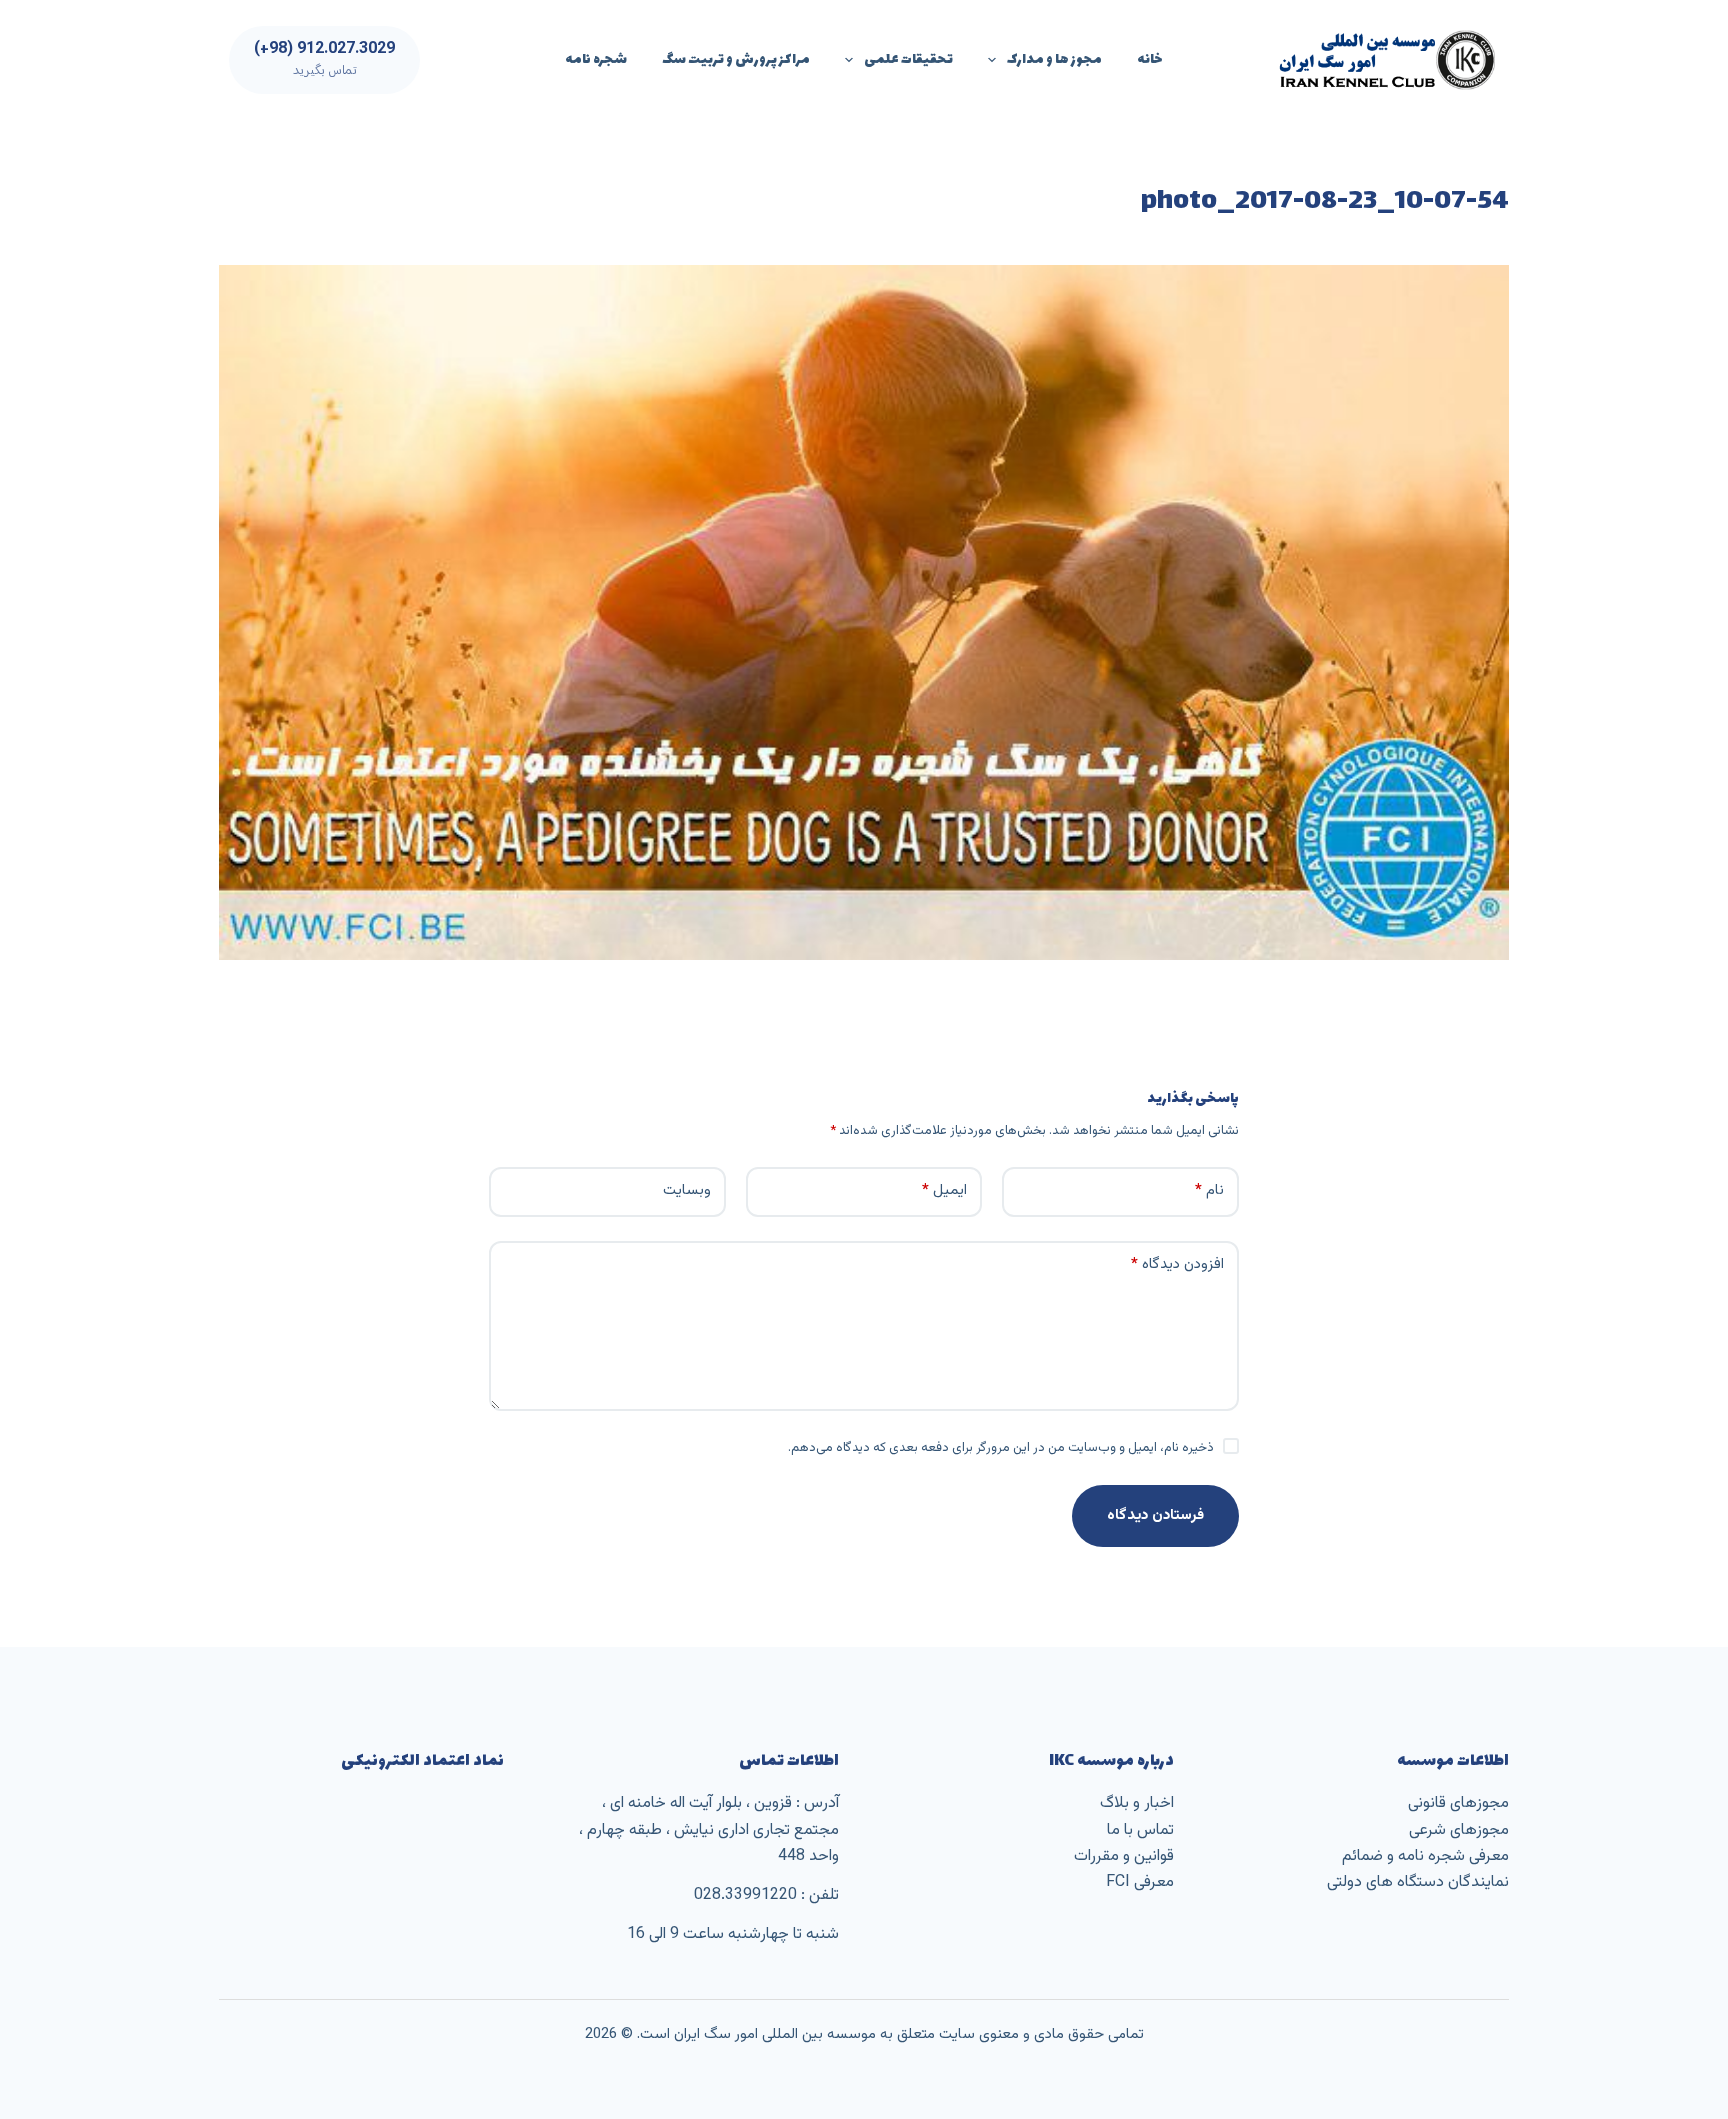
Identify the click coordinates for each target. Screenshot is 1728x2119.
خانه (1150, 59)
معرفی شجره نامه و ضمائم (1425, 1856)
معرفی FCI (1140, 1882)
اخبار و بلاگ (1137, 1803)
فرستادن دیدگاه (1155, 1515)
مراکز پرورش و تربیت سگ (736, 59)
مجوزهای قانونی (1458, 1803)
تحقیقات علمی (908, 59)
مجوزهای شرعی (1459, 1830)
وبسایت (687, 1190)
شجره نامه (596, 59)
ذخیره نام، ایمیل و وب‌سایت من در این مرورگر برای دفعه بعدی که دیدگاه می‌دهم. (1001, 1448)
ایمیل (944, 1190)
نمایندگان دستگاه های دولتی (1418, 1882)
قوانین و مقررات (1124, 1856)
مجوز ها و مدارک (1054, 59)
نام (1209, 1190)
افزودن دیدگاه (1177, 1264)
